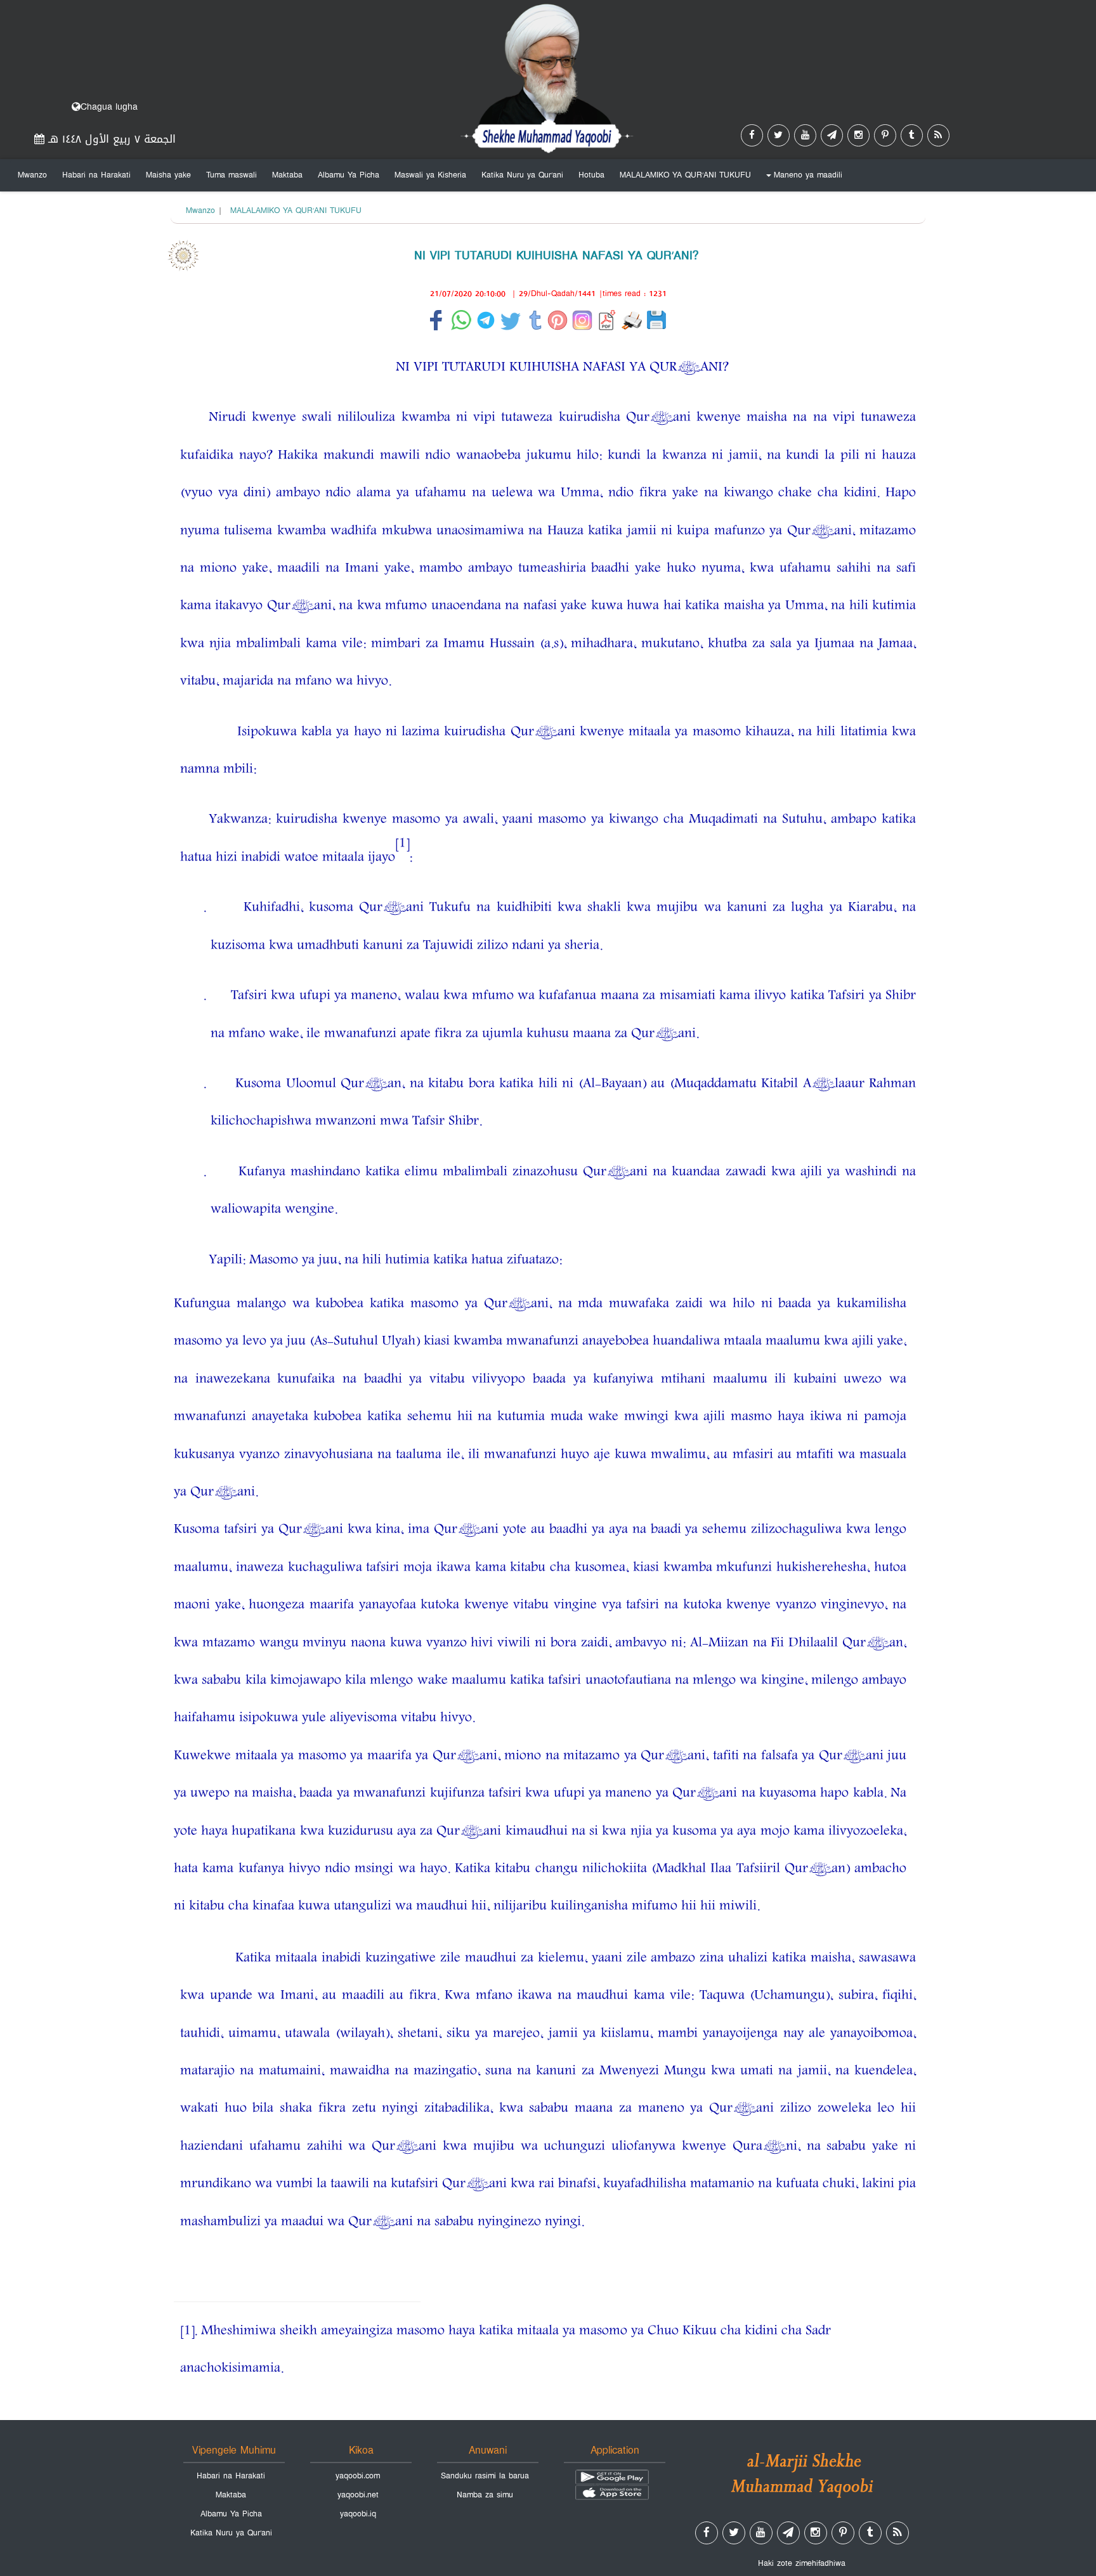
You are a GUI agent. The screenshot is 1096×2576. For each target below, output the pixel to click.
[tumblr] (912, 135)
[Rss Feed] (938, 135)
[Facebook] (752, 135)
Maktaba (287, 175)
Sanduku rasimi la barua (485, 2476)
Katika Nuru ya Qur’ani (522, 175)
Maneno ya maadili (802, 178)
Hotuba (591, 175)
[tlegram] (832, 135)
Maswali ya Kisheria (430, 175)
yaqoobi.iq (358, 2514)
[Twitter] (779, 135)
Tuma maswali (232, 175)
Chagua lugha (109, 107)
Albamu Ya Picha (349, 175)
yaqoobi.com (358, 2476)
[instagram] (858, 135)
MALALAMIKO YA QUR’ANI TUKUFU (685, 175)
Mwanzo (32, 175)
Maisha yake (168, 175)
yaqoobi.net (358, 2495)
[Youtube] (805, 135)
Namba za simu (485, 2495)
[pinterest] (885, 135)
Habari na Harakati (96, 175)
